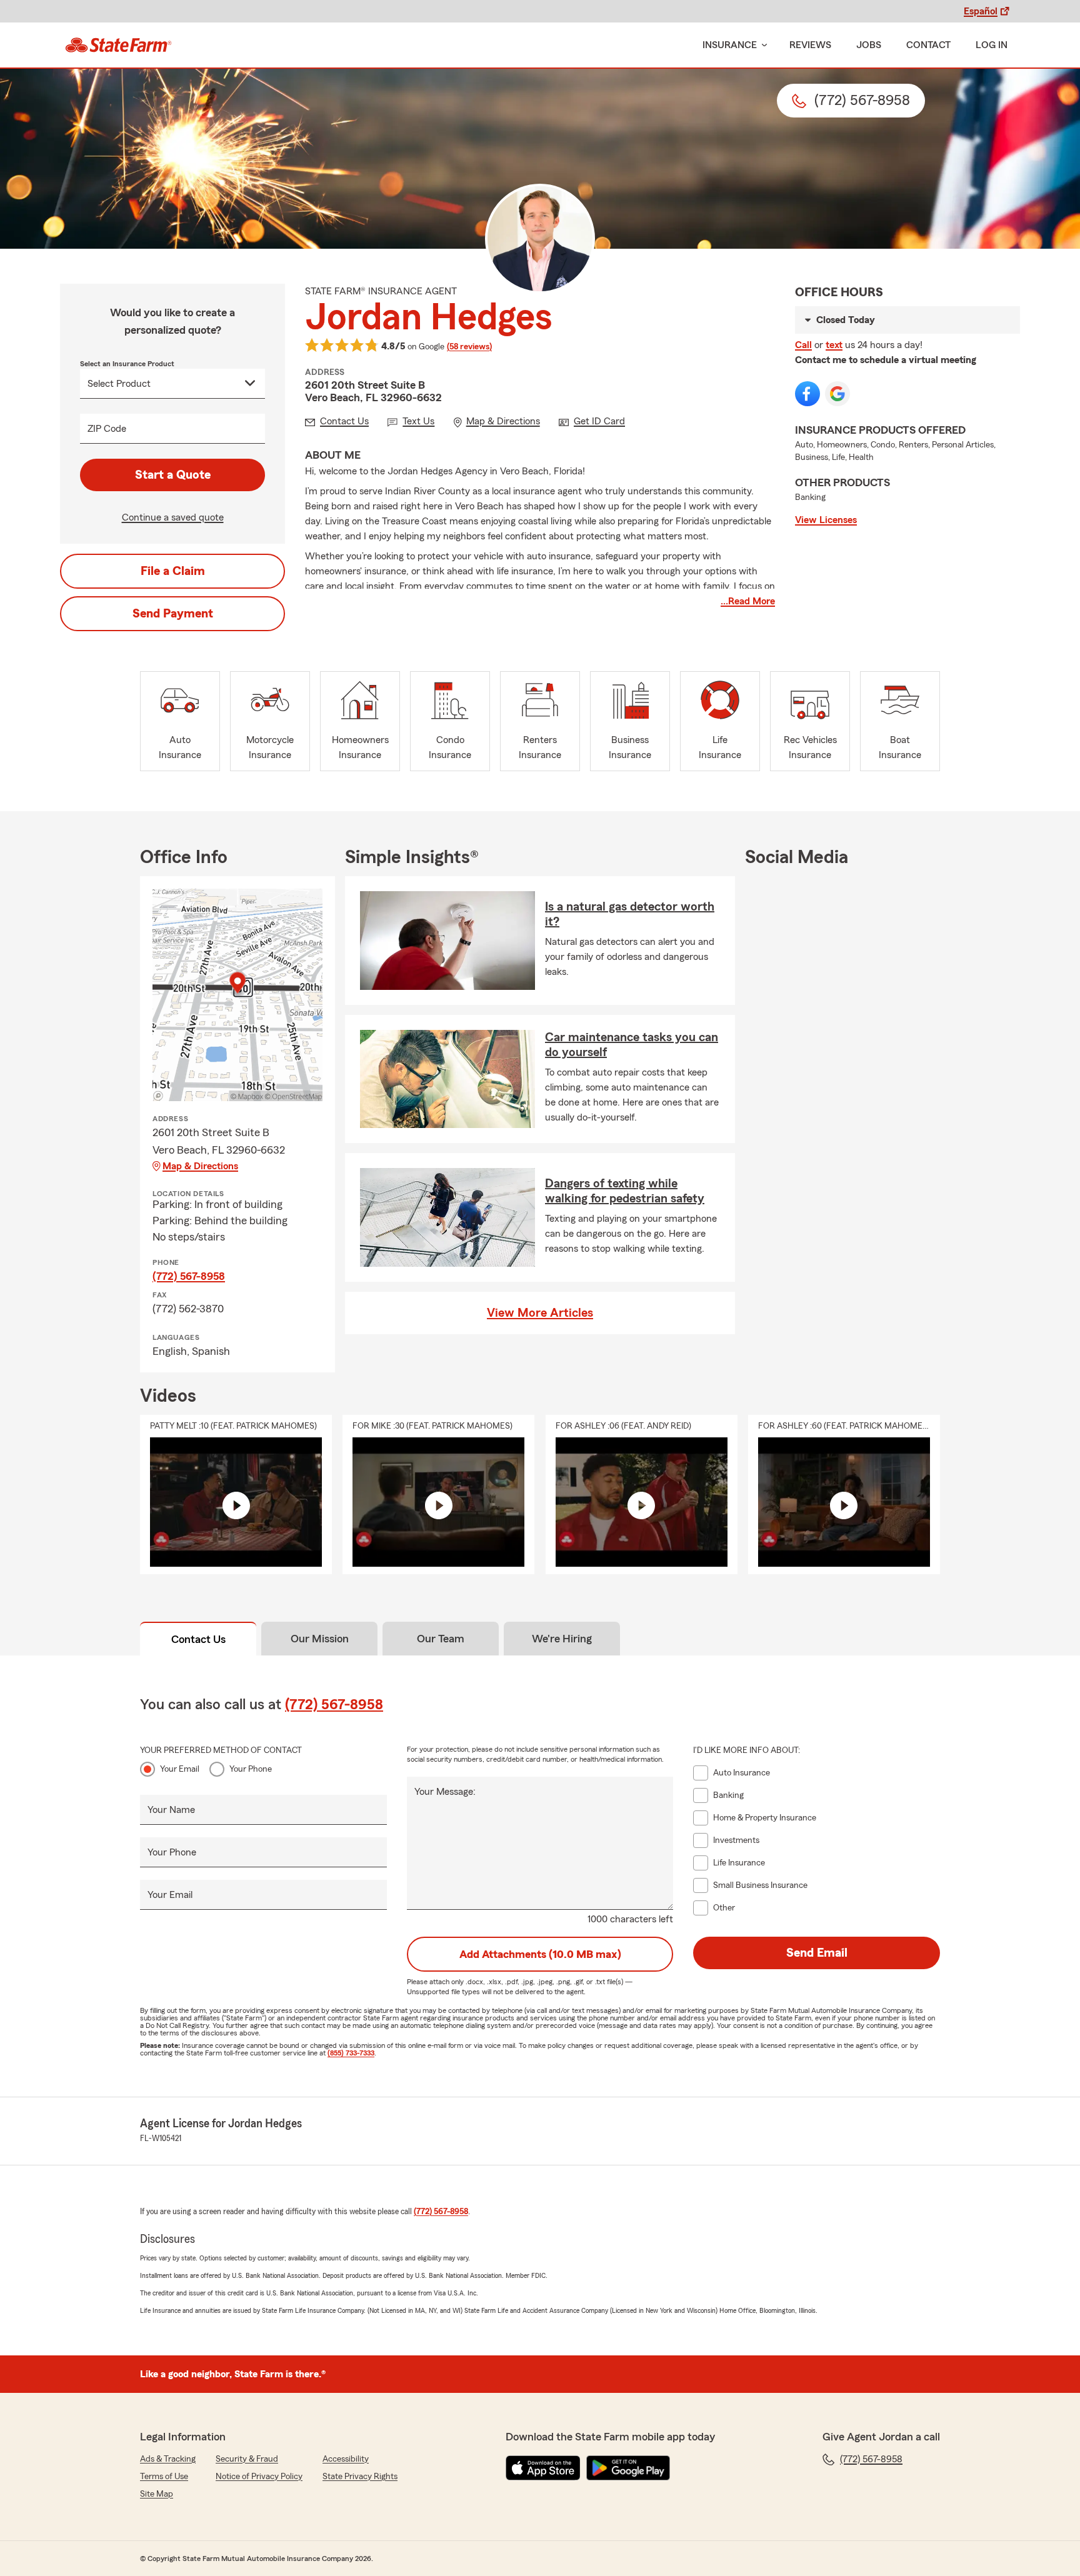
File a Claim (173, 571)
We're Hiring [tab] (562, 1639)
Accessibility (346, 2459)
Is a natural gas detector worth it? (630, 914)
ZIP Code (107, 429)
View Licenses (826, 520)
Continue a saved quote (173, 517)
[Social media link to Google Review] (837, 394)
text (834, 345)
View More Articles (540, 1313)
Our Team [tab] (441, 1639)
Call (803, 345)
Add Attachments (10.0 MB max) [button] (540, 1954)
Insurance (730, 45)
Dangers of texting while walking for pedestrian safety (625, 1191)
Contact (928, 45)
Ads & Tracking (168, 2459)
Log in (992, 45)
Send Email (817, 1953)
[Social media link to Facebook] (807, 394)
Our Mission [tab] (320, 1639)
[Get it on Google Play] (628, 2468)
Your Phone (251, 1769)
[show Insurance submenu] (762, 45)
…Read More (748, 601)
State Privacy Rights (360, 2477)
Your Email (180, 1769)
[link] (118, 45)
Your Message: (445, 1792)
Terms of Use (164, 2477)
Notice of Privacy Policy (259, 2477)
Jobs (869, 45)
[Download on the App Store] (543, 2468)
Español (981, 11)
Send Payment (173, 614)
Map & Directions (200, 1166)
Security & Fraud (247, 2459)
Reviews (810, 45)
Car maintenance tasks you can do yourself (632, 1045)
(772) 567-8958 (189, 1276)
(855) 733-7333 (351, 2053)
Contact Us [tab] (198, 1639)
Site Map (157, 2494)
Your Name (171, 1810)
